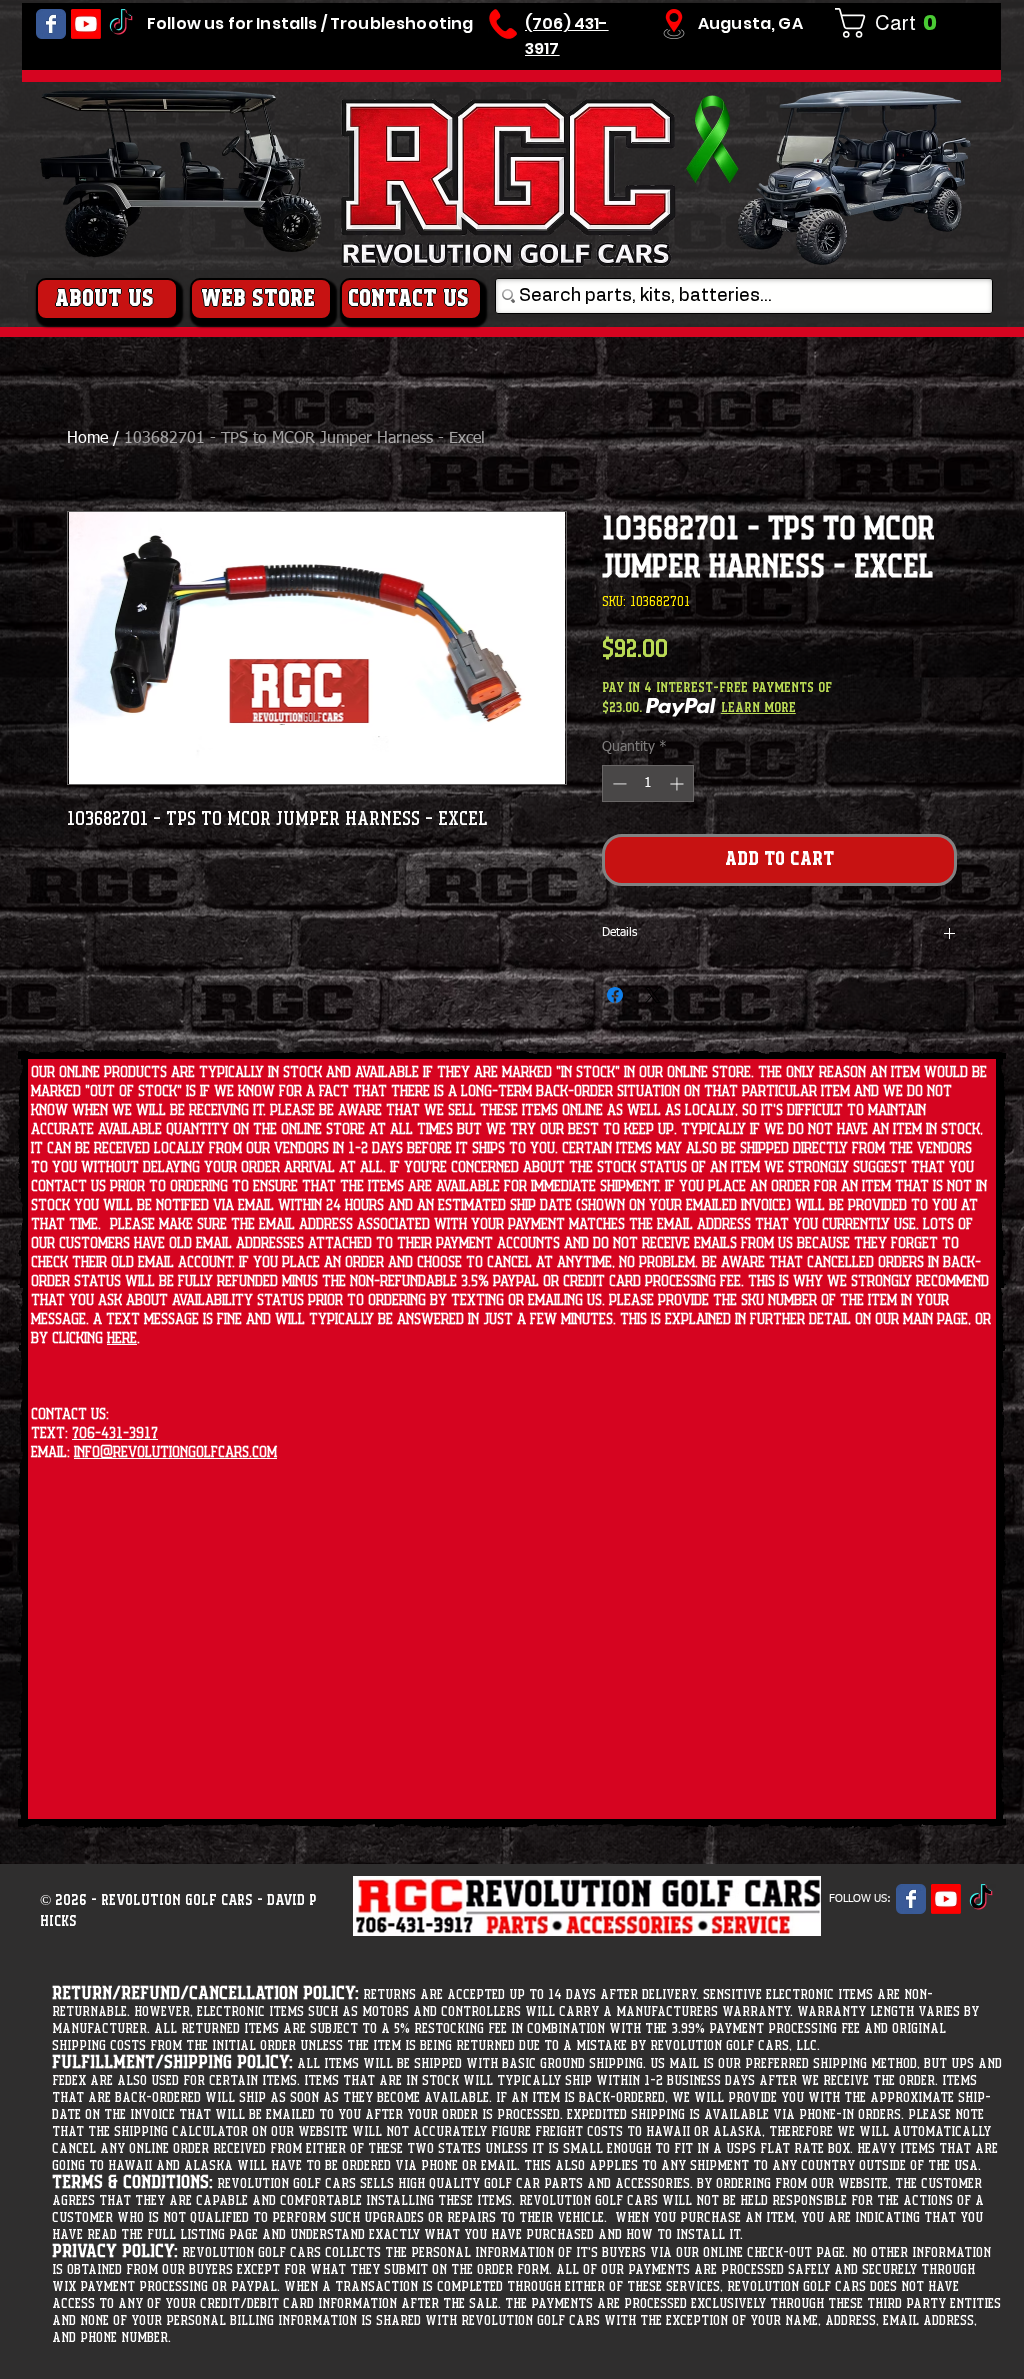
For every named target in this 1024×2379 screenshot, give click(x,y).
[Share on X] (653, 995)
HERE (122, 1338)
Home (87, 439)
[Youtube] (86, 24)
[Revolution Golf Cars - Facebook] (51, 24)
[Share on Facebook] (615, 995)
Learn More (758, 708)
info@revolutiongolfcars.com (175, 1452)
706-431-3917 (115, 1433)
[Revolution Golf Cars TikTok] (121, 24)
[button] (894, 23)
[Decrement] (617, 783)
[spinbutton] (648, 783)
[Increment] (678, 783)
